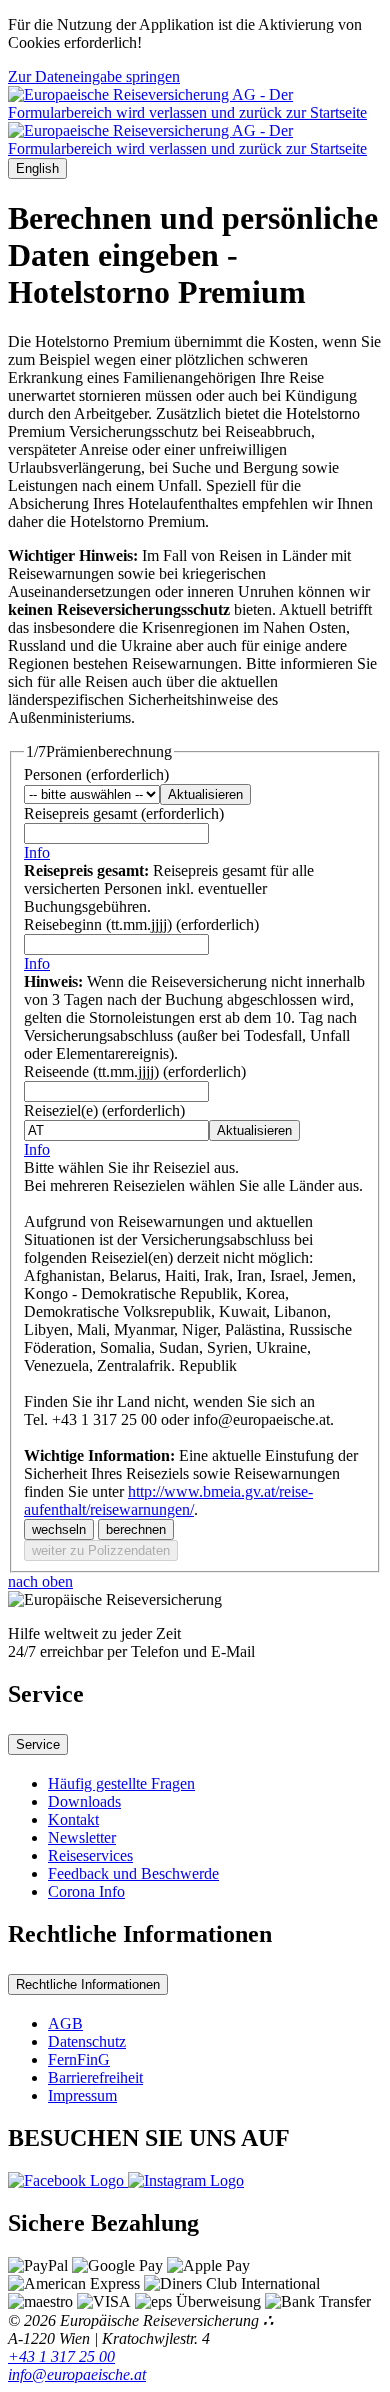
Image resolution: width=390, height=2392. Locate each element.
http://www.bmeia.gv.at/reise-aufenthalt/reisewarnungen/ (168, 1500)
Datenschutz (87, 2041)
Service (38, 1744)
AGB (65, 2023)
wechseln (59, 1529)
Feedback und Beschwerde (133, 1873)
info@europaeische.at (77, 2374)
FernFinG (79, 2059)
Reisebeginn (141, 924)
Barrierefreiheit (95, 2077)
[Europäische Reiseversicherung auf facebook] (68, 2180)
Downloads (84, 1801)
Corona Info (86, 1891)
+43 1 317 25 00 (61, 2356)
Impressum (82, 2095)
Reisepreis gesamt (124, 813)
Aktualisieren (205, 794)
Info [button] (37, 852)
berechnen (136, 1529)
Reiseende (135, 1071)
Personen (96, 774)
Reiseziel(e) (104, 1110)
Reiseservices (90, 1855)
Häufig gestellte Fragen (121, 1783)
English (37, 168)
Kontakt (73, 1819)
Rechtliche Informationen (88, 1984)
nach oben (40, 1581)
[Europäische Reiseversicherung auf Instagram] (186, 2180)
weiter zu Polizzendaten (101, 1550)
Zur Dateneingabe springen (94, 76)
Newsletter (82, 1837)
